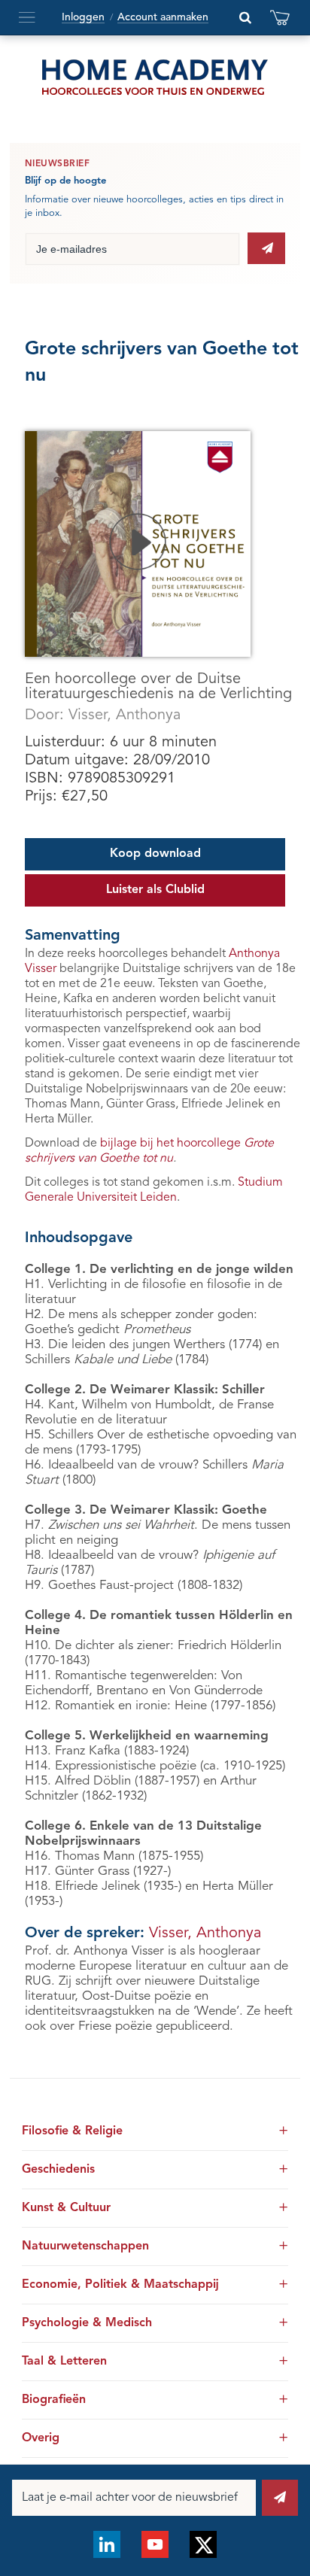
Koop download (155, 854)
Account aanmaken (163, 17)
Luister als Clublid (155, 890)
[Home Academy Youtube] (155, 2544)
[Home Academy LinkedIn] (107, 2544)
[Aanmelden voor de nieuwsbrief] (266, 248)
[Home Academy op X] (203, 2544)
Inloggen (83, 17)
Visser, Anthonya (125, 715)
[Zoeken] (245, 17)
